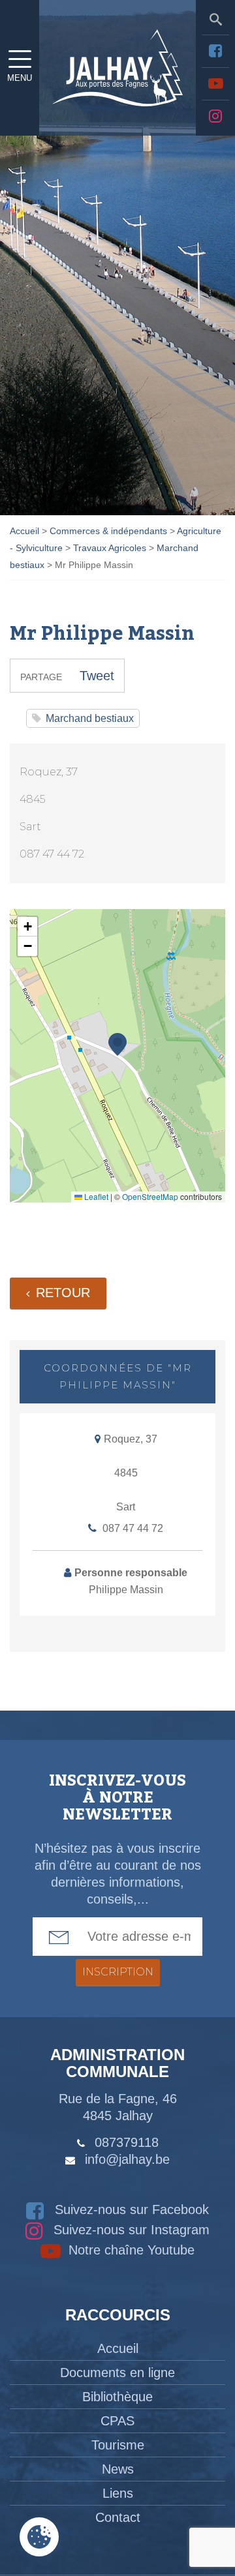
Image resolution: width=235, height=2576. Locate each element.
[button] (117, 1044)
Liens (118, 2493)
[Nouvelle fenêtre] (215, 51)
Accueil (118, 2348)
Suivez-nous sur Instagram (130, 2230)
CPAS (117, 2421)
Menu (20, 78)
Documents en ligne (117, 2373)
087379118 (127, 2142)
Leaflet (95, 1196)
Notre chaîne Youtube (130, 2250)
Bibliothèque (117, 2397)
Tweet (97, 676)
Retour (63, 1293)
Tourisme (118, 2445)
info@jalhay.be (127, 2159)
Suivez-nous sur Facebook (130, 2209)
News (118, 2469)
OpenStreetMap (150, 1196)
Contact (118, 2517)
